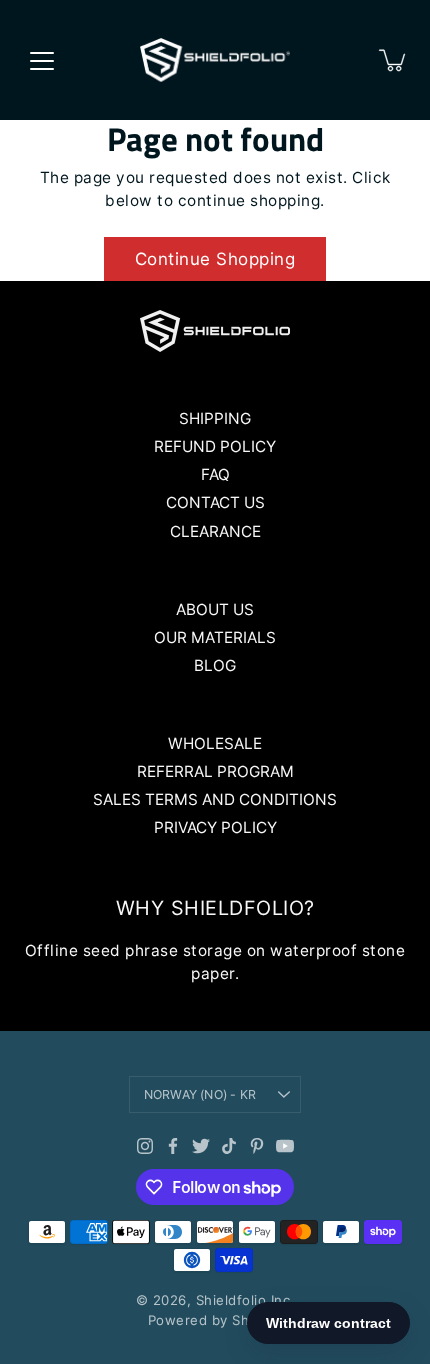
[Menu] (42, 61)
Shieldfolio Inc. (245, 1300)
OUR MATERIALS (215, 637)
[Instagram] (145, 1146)
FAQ (215, 474)
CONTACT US (215, 502)
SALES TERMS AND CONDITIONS (215, 799)
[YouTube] (285, 1146)
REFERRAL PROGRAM (215, 771)
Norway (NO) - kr (200, 1094)
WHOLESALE (215, 743)
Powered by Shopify (215, 1320)
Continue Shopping (215, 259)
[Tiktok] (229, 1146)
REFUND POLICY (215, 446)
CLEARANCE (215, 531)
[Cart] (394, 60)
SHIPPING (215, 418)
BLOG (215, 665)
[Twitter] (201, 1146)
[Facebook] (173, 1146)
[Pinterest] (257, 1146)
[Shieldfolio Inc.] (215, 60)
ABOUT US (215, 609)
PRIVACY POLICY (215, 827)
